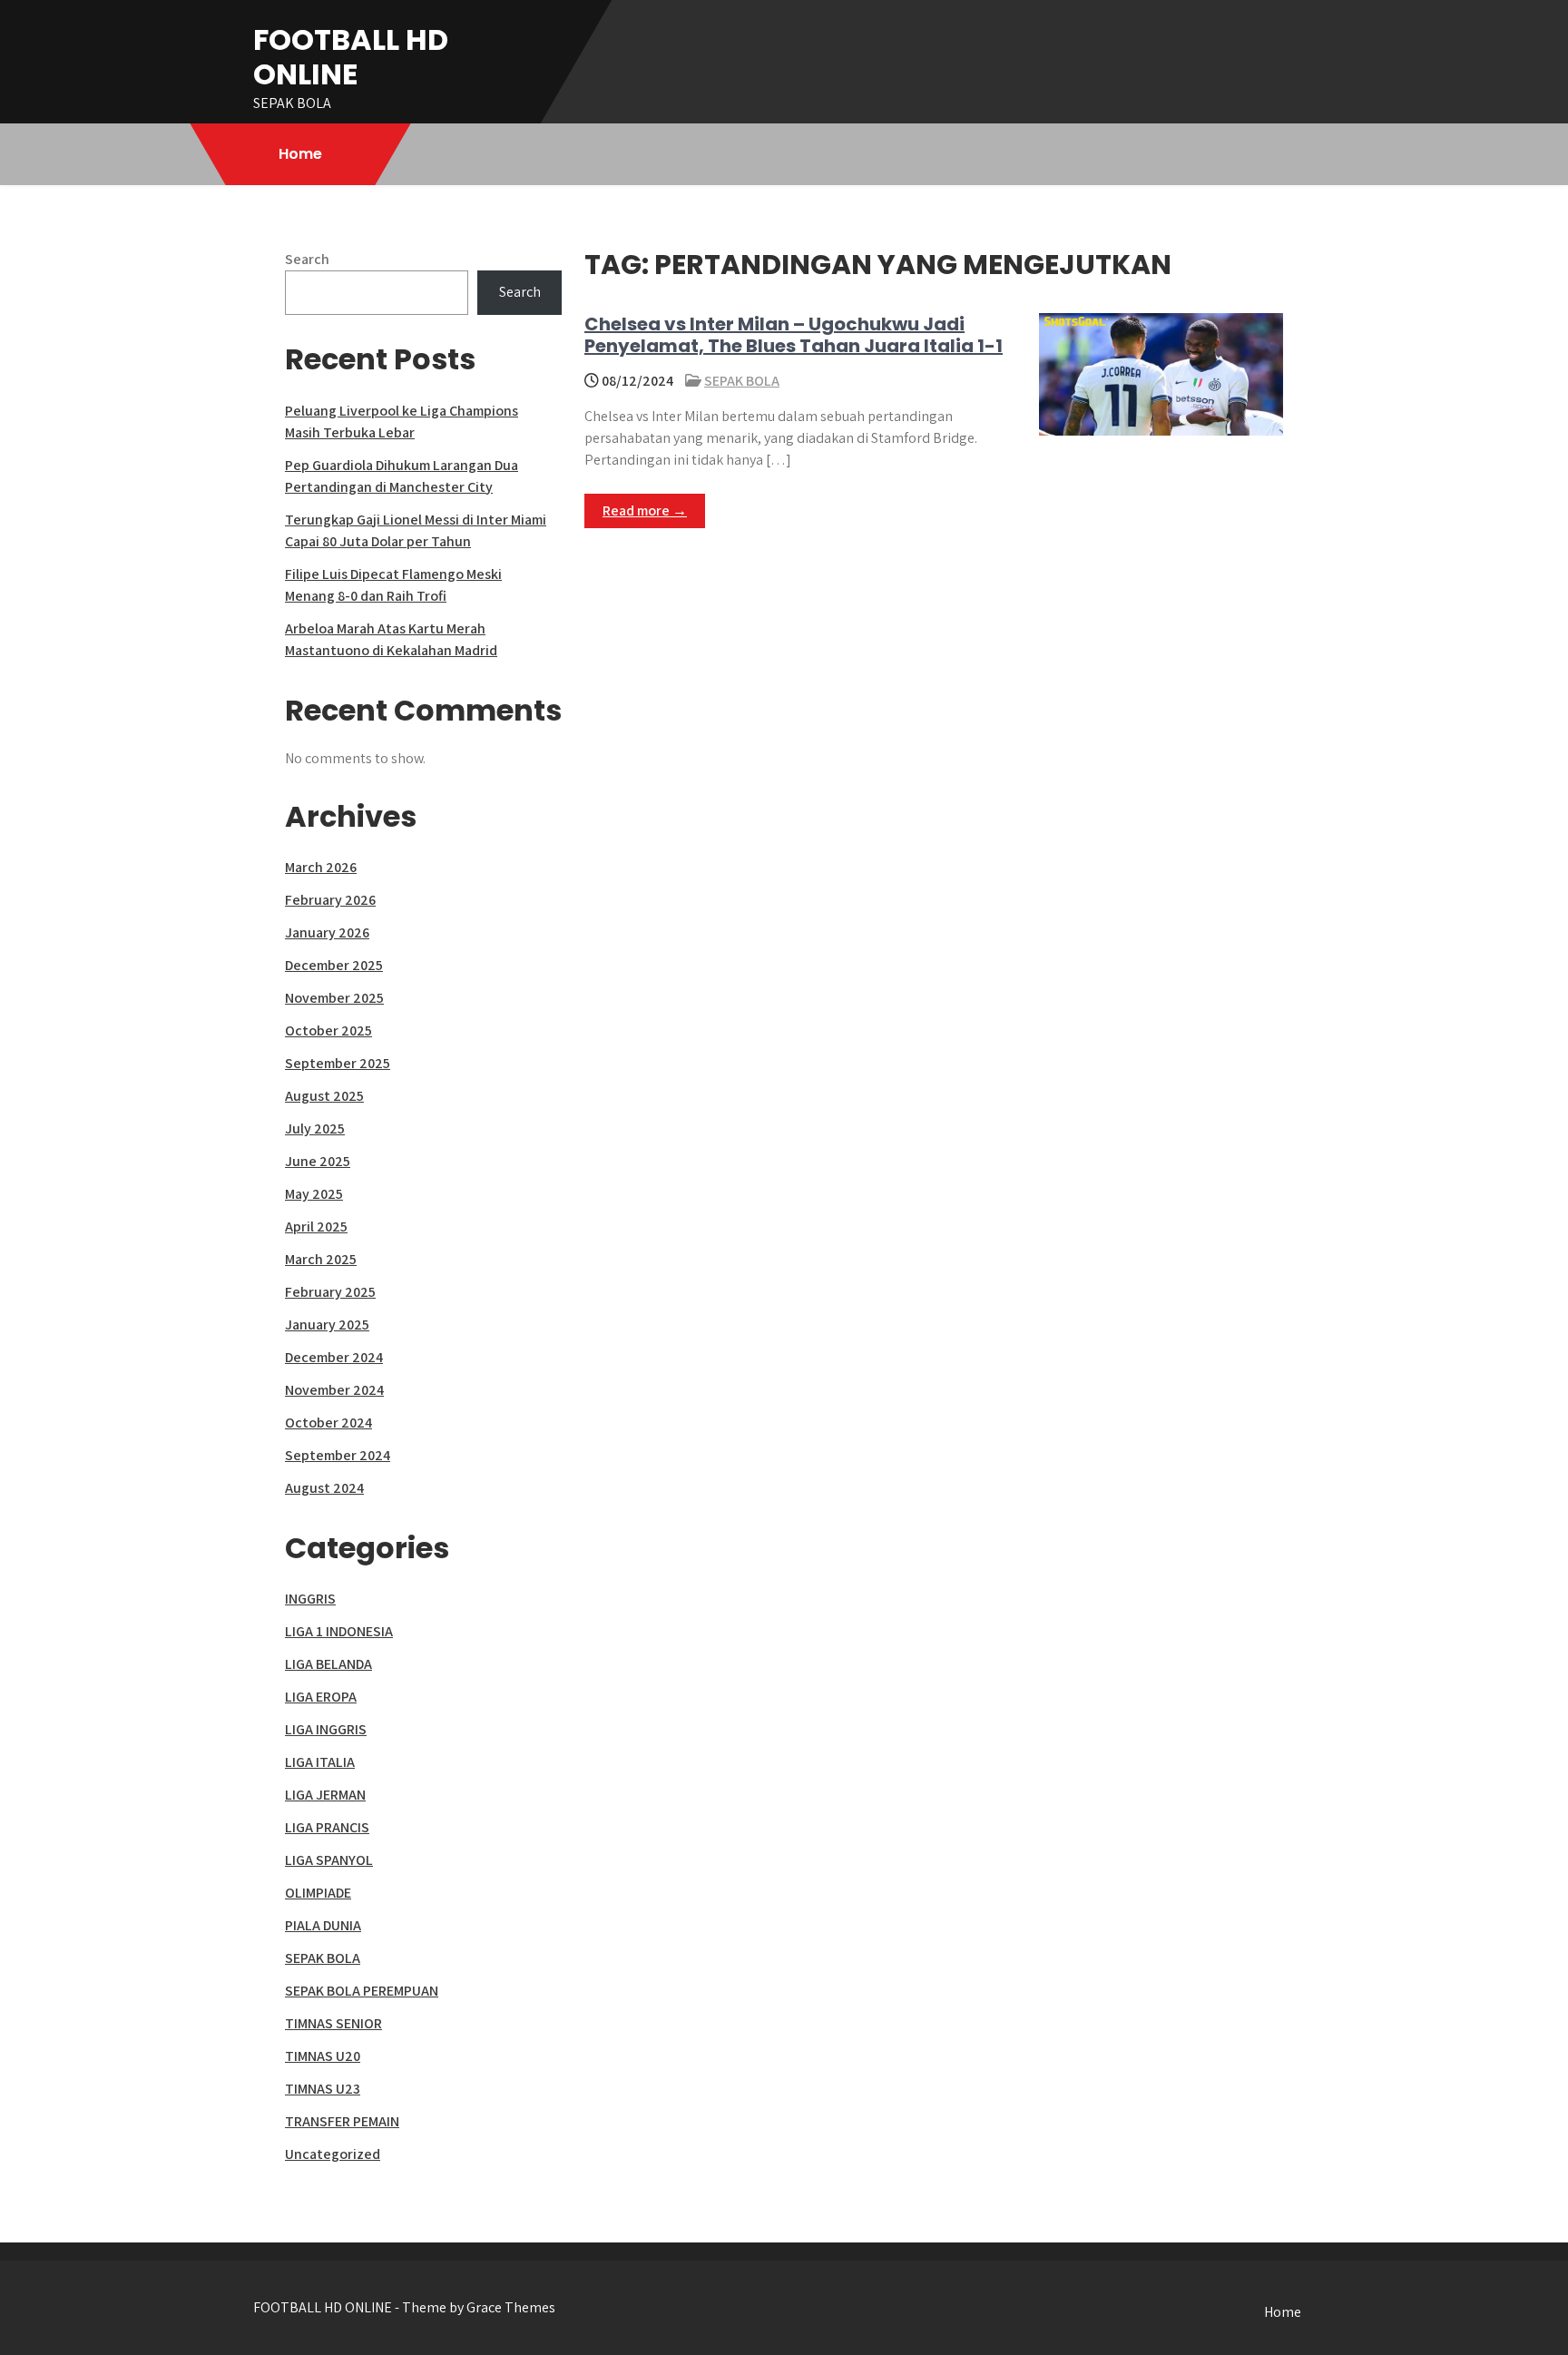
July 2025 (315, 1128)
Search (307, 259)
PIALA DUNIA (323, 1925)
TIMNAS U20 (323, 2056)
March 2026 (321, 867)
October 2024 (328, 1423)
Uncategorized (333, 2154)
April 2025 (316, 1227)
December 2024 (334, 1357)
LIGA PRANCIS (327, 1827)
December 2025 (334, 965)
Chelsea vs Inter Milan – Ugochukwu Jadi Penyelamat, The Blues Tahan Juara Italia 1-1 (794, 335)
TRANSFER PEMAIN (342, 2121)
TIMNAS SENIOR (333, 2023)
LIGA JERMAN (325, 1795)
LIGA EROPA (321, 1697)
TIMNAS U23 (323, 2089)
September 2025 (338, 1063)
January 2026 (327, 932)
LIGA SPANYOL (329, 1860)
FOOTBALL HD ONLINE (351, 57)
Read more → (645, 510)
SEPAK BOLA (742, 381)
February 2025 (330, 1292)
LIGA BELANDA (328, 1664)
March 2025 (321, 1259)
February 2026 (330, 900)
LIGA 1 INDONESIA (339, 1631)
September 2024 (338, 1455)
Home (300, 154)
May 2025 (314, 1194)
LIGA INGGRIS (326, 1729)
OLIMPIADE (318, 1893)
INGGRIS (310, 1599)
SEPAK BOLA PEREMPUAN (362, 1991)
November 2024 (334, 1390)
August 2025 (324, 1096)
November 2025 (334, 998)
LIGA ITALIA (320, 1762)
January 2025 (327, 1325)
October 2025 (328, 1030)
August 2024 (324, 1488)
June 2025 (318, 1161)
